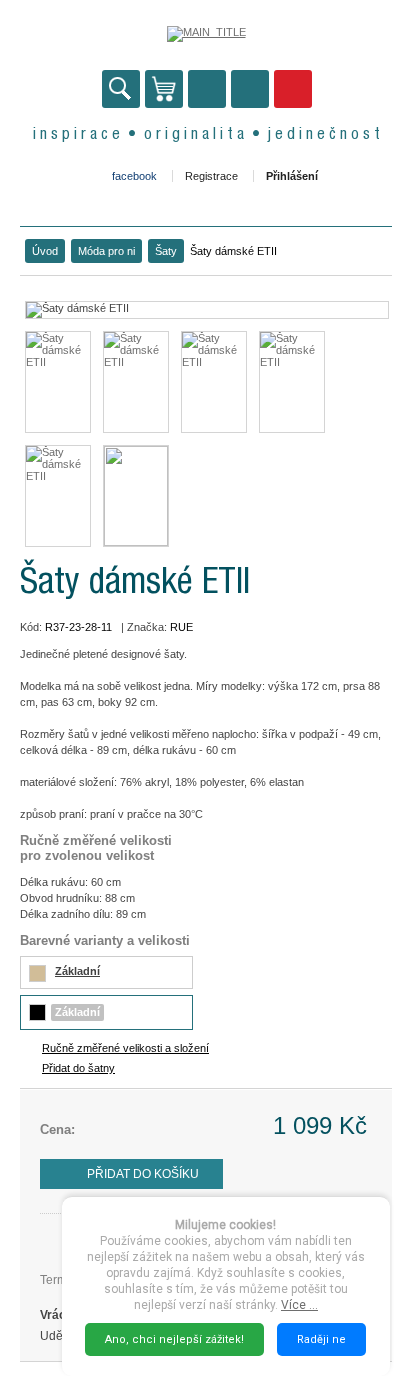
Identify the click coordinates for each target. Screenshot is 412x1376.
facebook (134, 176)
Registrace (211, 176)
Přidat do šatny (78, 1068)
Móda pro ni (106, 251)
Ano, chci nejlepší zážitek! (174, 1339)
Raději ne (321, 1339)
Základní (77, 971)
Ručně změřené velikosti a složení (125, 1048)
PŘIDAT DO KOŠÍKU (143, 1174)
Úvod (45, 251)
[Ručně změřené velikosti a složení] (136, 496)
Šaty (166, 251)
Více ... (299, 1305)
